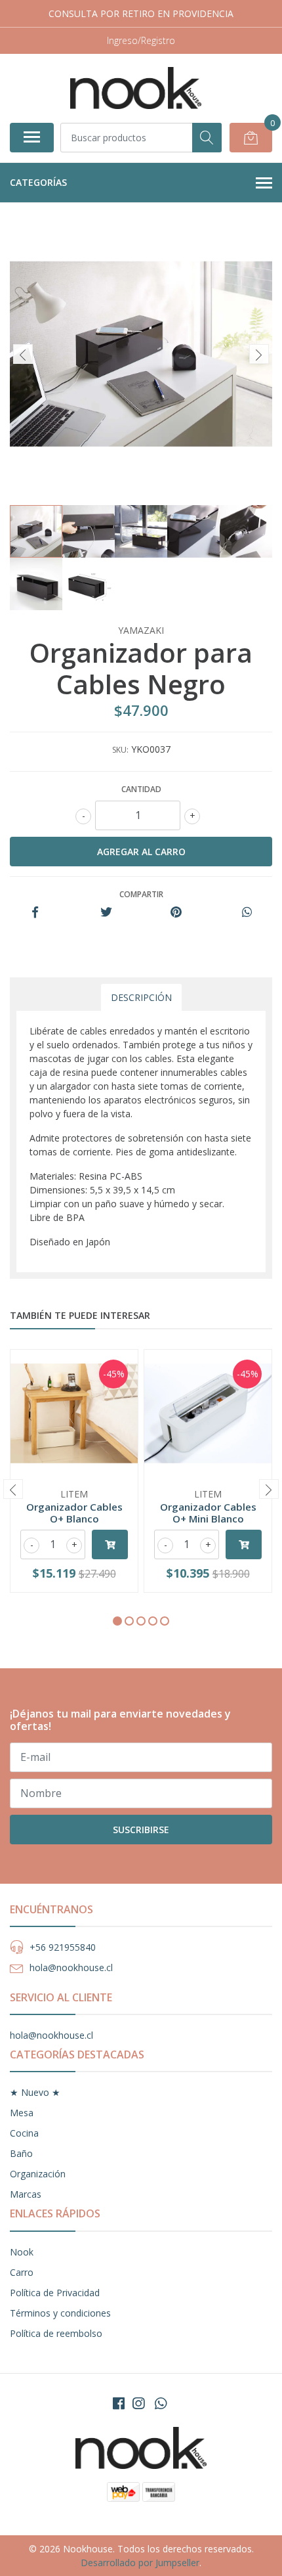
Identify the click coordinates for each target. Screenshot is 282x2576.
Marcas (26, 2194)
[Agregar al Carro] (110, 1544)
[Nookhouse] (136, 88)
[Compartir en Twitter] (106, 913)
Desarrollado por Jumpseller (140, 2563)
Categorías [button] (38, 182)
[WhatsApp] (161, 2403)
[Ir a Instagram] (138, 2403)
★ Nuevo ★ (35, 2092)
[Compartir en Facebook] (35, 913)
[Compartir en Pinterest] (176, 913)
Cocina (24, 2133)
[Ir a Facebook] (119, 2403)
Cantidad (141, 789)
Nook (22, 2252)
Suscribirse (141, 1830)
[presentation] (23, 354)
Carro (22, 2272)
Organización (38, 2174)
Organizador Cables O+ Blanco (74, 1513)
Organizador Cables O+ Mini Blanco (208, 1513)
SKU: (120, 750)
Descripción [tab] (141, 997)
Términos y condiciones (60, 2313)
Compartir (141, 894)
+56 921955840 (63, 1947)
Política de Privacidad (55, 2293)
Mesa (22, 2113)
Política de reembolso (56, 2333)
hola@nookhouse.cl (71, 1967)
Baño (21, 2153)
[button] (117, 1621)
